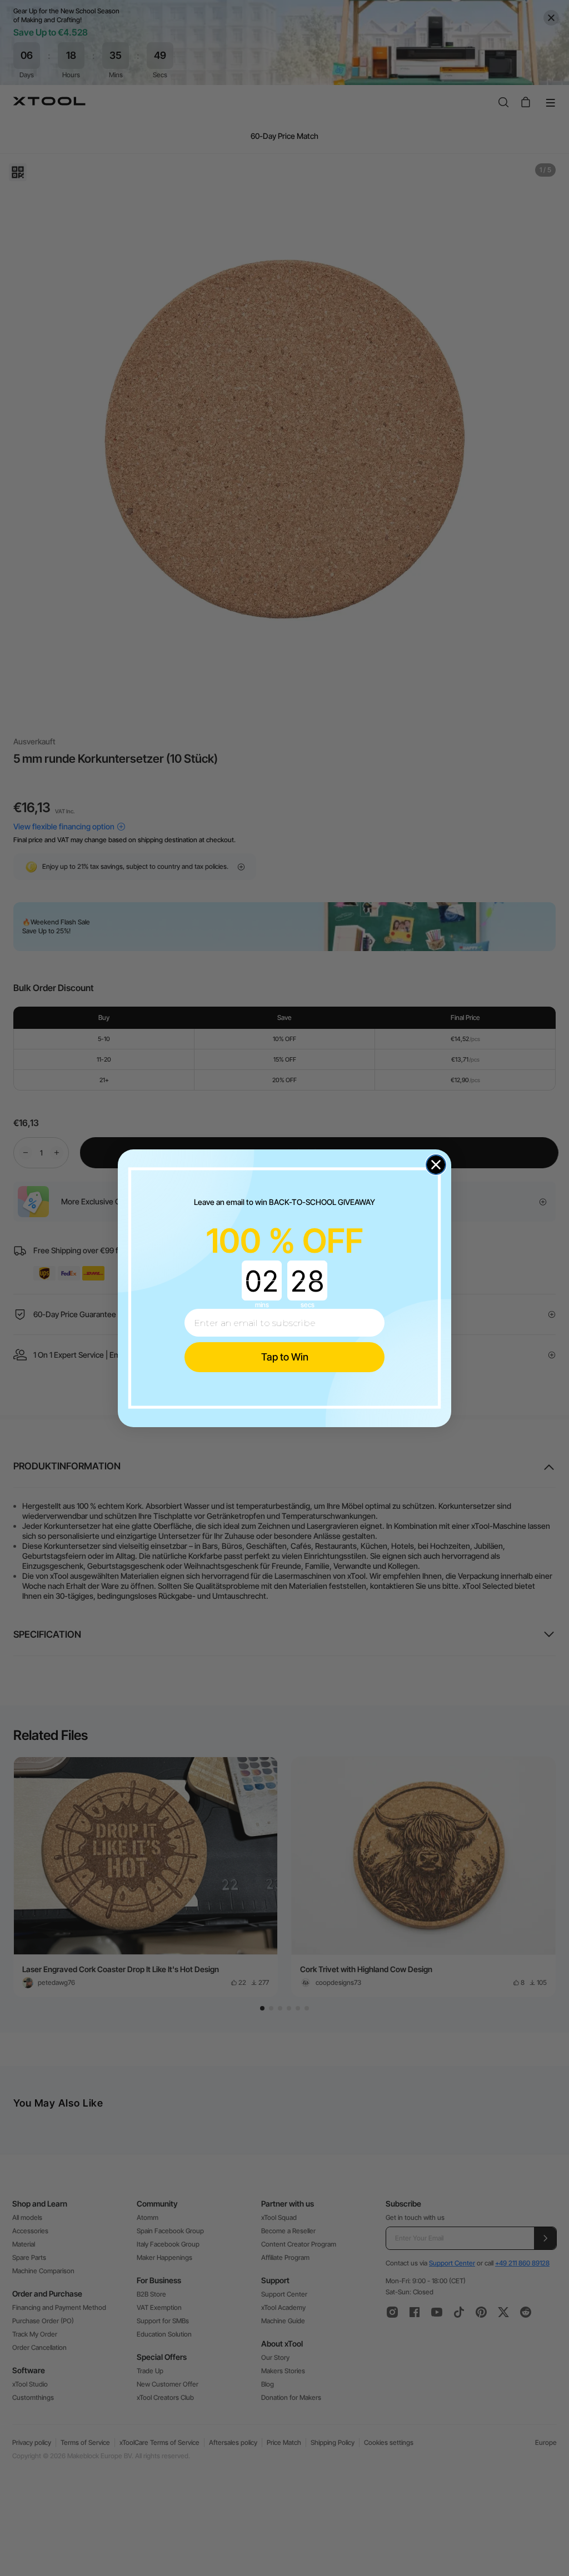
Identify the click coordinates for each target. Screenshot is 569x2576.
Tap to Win (285, 1357)
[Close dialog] (436, 1165)
